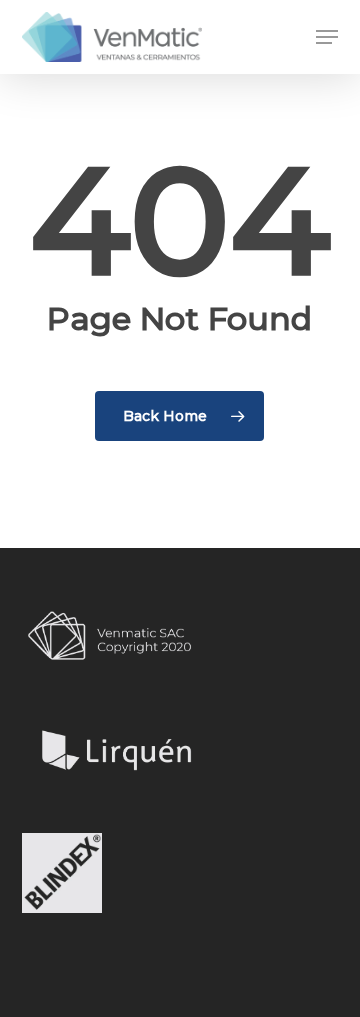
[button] (327, 37)
